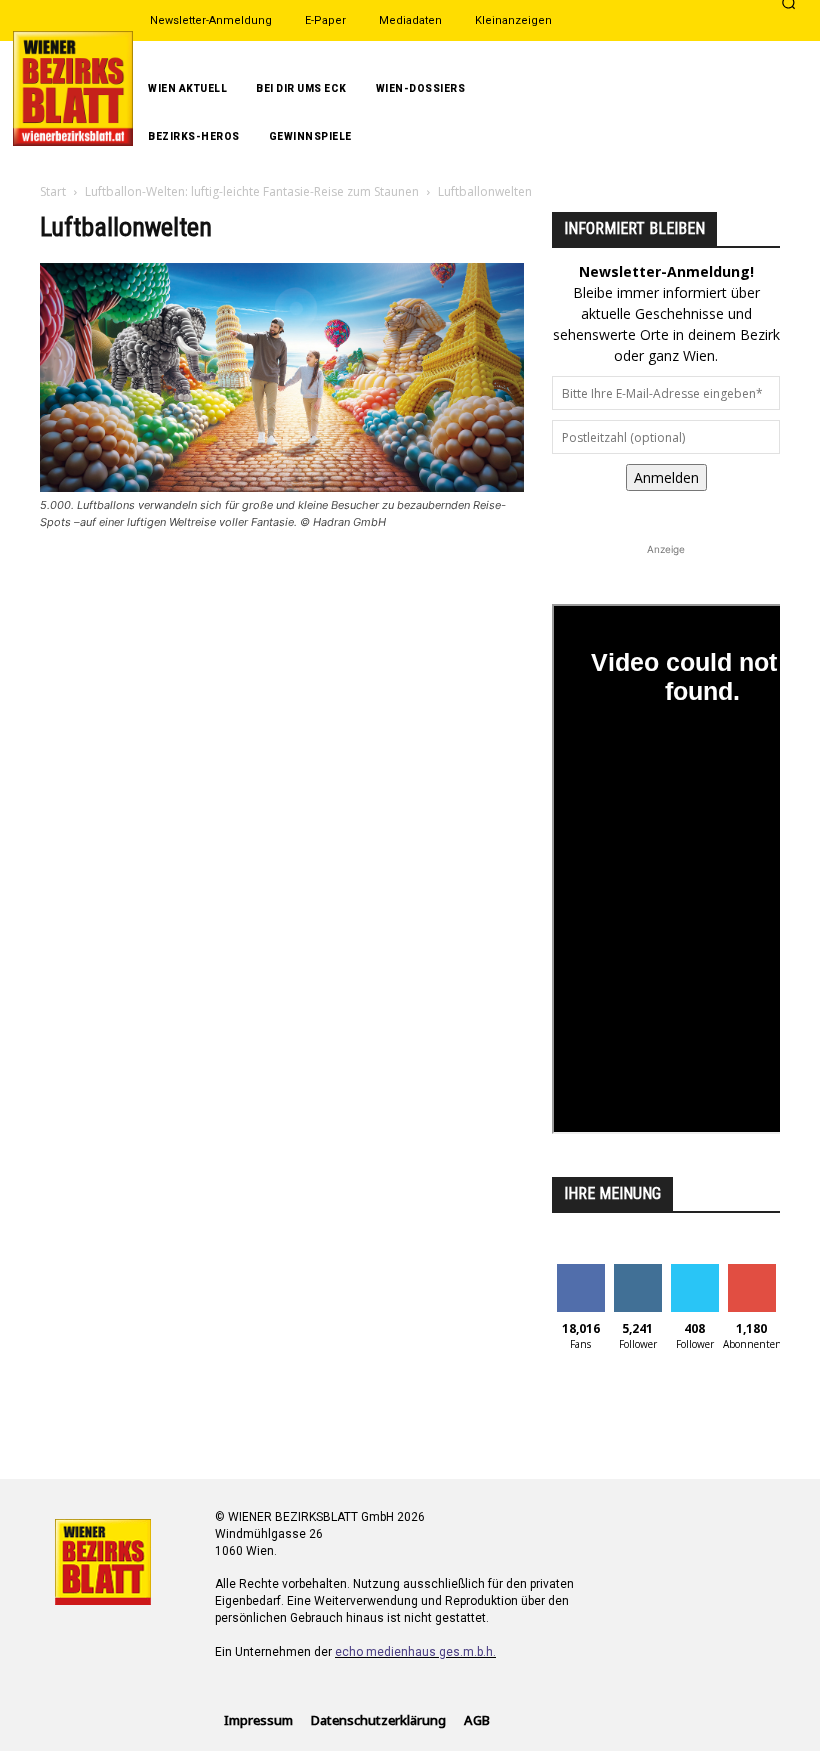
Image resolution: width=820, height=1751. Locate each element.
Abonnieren (760, 1271)
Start (53, 191)
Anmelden (666, 477)
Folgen (637, 1271)
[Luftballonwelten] (282, 486)
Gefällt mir (580, 1279)
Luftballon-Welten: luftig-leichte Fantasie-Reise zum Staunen (252, 191)
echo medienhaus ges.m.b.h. (415, 1652)
